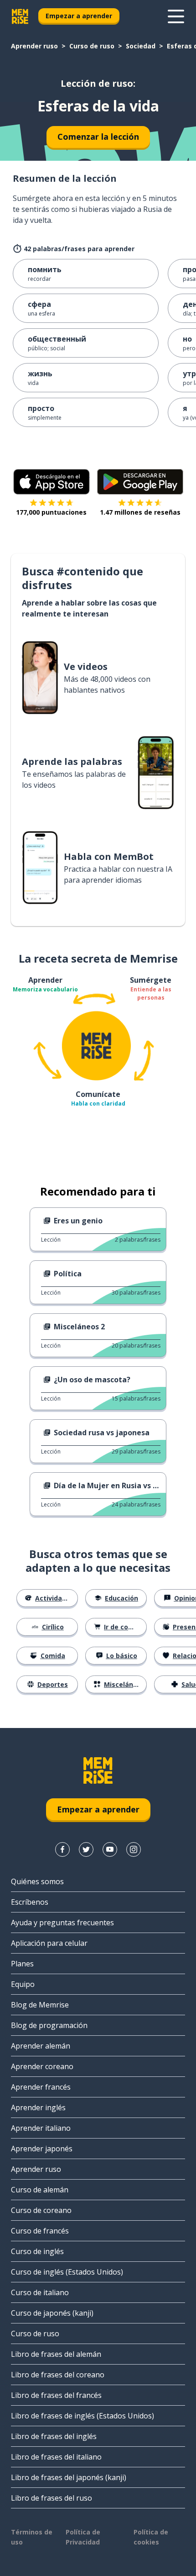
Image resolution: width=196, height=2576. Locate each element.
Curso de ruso (92, 46)
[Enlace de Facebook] (62, 1849)
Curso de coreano (41, 2210)
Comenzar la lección (98, 137)
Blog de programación (49, 2025)
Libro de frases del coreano (58, 2375)
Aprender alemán (41, 2046)
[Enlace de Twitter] (86, 1849)
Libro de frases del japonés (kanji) (69, 2477)
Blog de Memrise (40, 2005)
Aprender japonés (42, 2149)
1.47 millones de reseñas (140, 512)
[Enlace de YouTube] (110, 1849)
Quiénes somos (37, 1881)
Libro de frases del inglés (54, 2436)
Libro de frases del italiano (56, 2457)
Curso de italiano (40, 2292)
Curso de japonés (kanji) (52, 2313)
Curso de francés (40, 2231)
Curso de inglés (37, 2251)
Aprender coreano (42, 2066)
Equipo (23, 1984)
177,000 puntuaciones (51, 512)
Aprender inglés (38, 2107)
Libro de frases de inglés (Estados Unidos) (83, 2416)
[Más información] (176, 16)
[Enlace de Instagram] (134, 1849)
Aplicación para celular (49, 1943)
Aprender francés (41, 2087)
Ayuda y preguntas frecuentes (62, 1923)
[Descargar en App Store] (52, 482)
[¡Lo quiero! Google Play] (140, 482)
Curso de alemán (40, 2190)
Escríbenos (30, 1902)
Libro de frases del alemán (56, 2354)
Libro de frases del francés (56, 2395)
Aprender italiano (41, 2128)
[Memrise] (20, 16)
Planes (22, 1964)
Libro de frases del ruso (52, 2498)
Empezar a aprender (79, 16)
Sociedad (141, 46)
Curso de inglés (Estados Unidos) (67, 2272)
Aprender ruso (34, 46)
